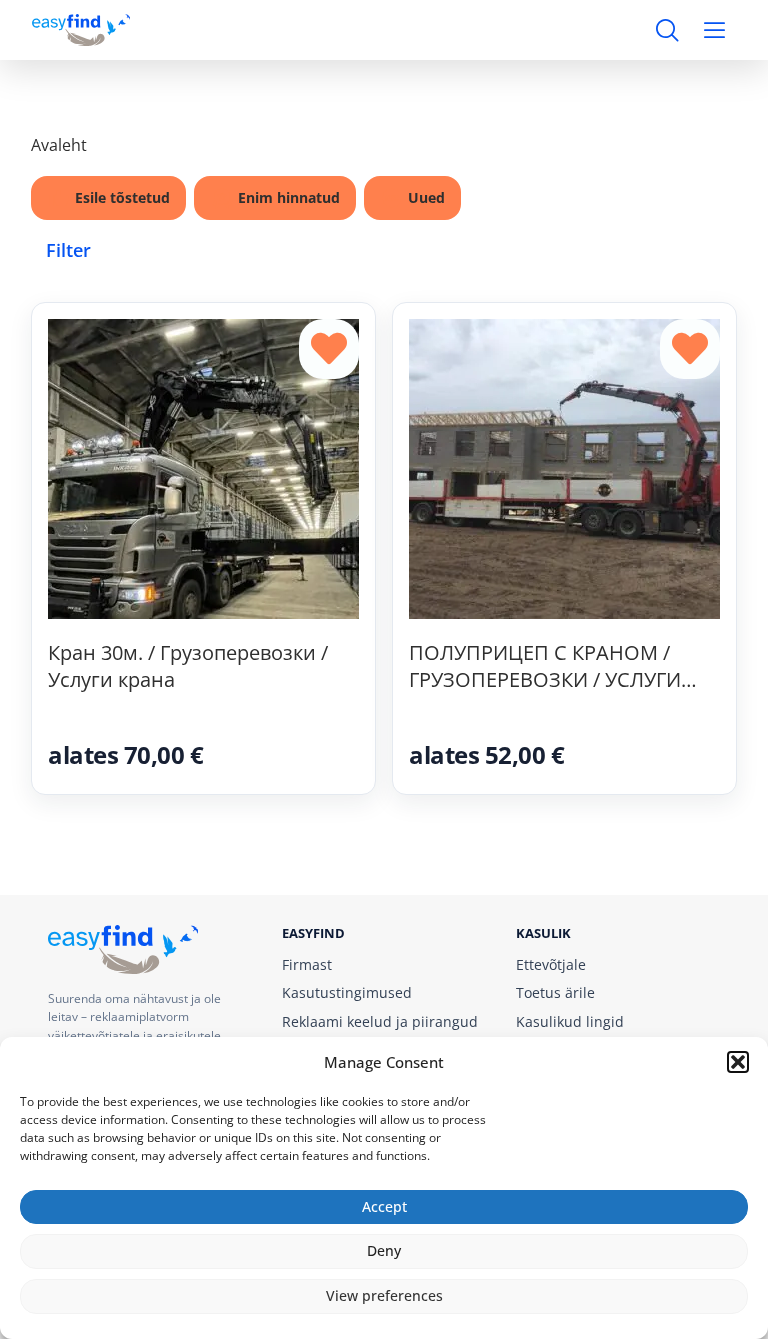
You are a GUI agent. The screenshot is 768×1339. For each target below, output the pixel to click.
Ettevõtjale (551, 964)
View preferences (384, 1295)
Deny (384, 1250)
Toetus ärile (555, 992)
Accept (384, 1206)
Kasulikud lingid (570, 1021)
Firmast (307, 964)
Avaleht (59, 145)
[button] (738, 1062)
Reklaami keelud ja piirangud (380, 1021)
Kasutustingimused (347, 992)
